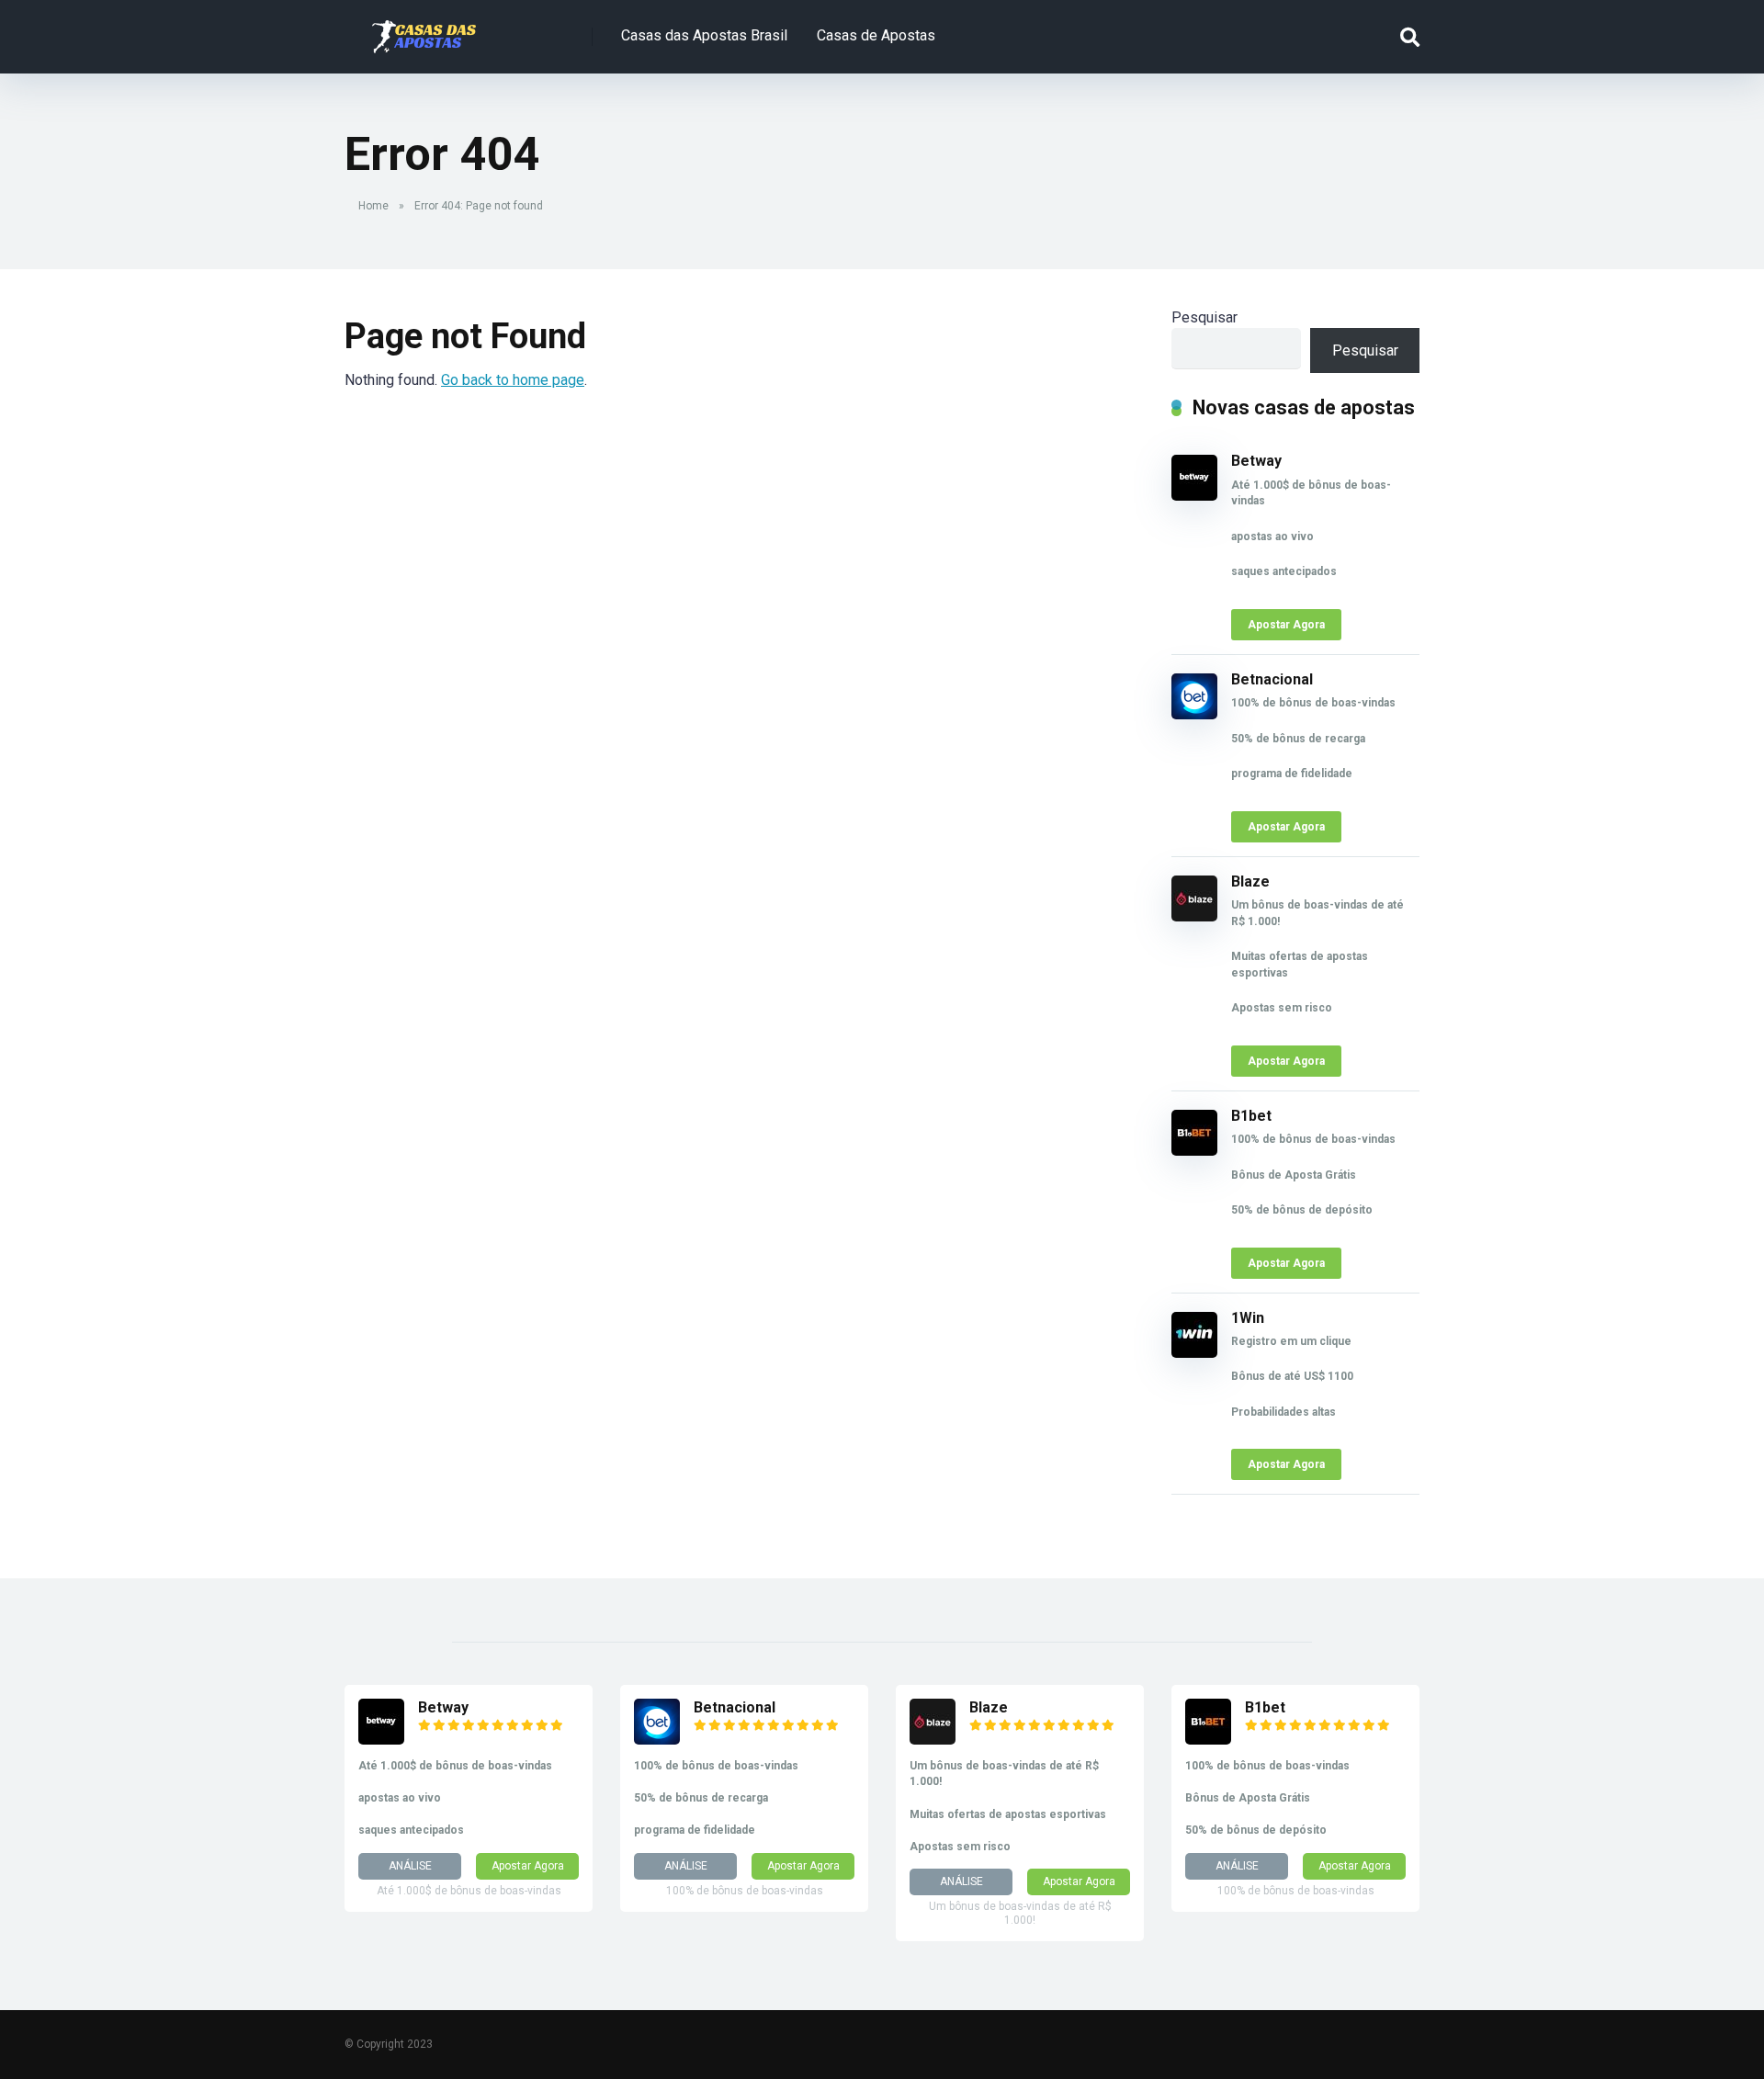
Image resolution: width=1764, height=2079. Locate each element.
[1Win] (1194, 1353)
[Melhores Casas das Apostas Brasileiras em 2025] (424, 30)
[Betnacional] (1194, 714)
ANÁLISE (410, 1866)
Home (373, 206)
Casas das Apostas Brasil (704, 35)
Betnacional (1272, 679)
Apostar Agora (1286, 625)
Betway (1256, 461)
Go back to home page (513, 380)
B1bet (1251, 1116)
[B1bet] (1194, 1151)
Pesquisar (1204, 317)
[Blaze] (1194, 916)
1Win (1248, 1318)
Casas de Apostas (876, 35)
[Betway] (1194, 496)
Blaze (1250, 881)
